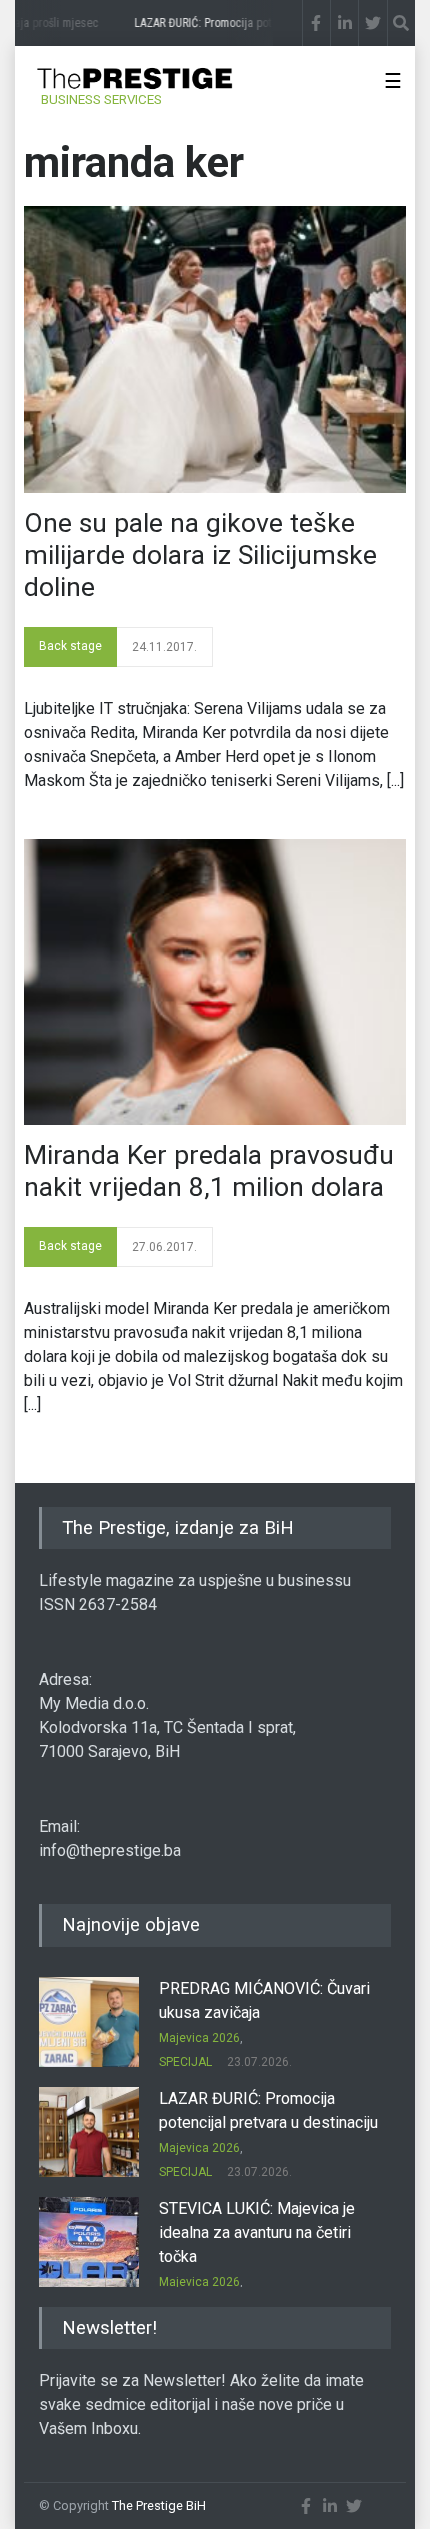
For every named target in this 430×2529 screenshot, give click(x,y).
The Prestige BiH (159, 2505)
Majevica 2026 (199, 2038)
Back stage (70, 646)
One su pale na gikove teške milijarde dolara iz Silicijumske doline (200, 555)
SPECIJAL (185, 2062)
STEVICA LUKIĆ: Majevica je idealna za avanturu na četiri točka (257, 2232)
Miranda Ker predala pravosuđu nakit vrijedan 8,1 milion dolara (209, 1171)
